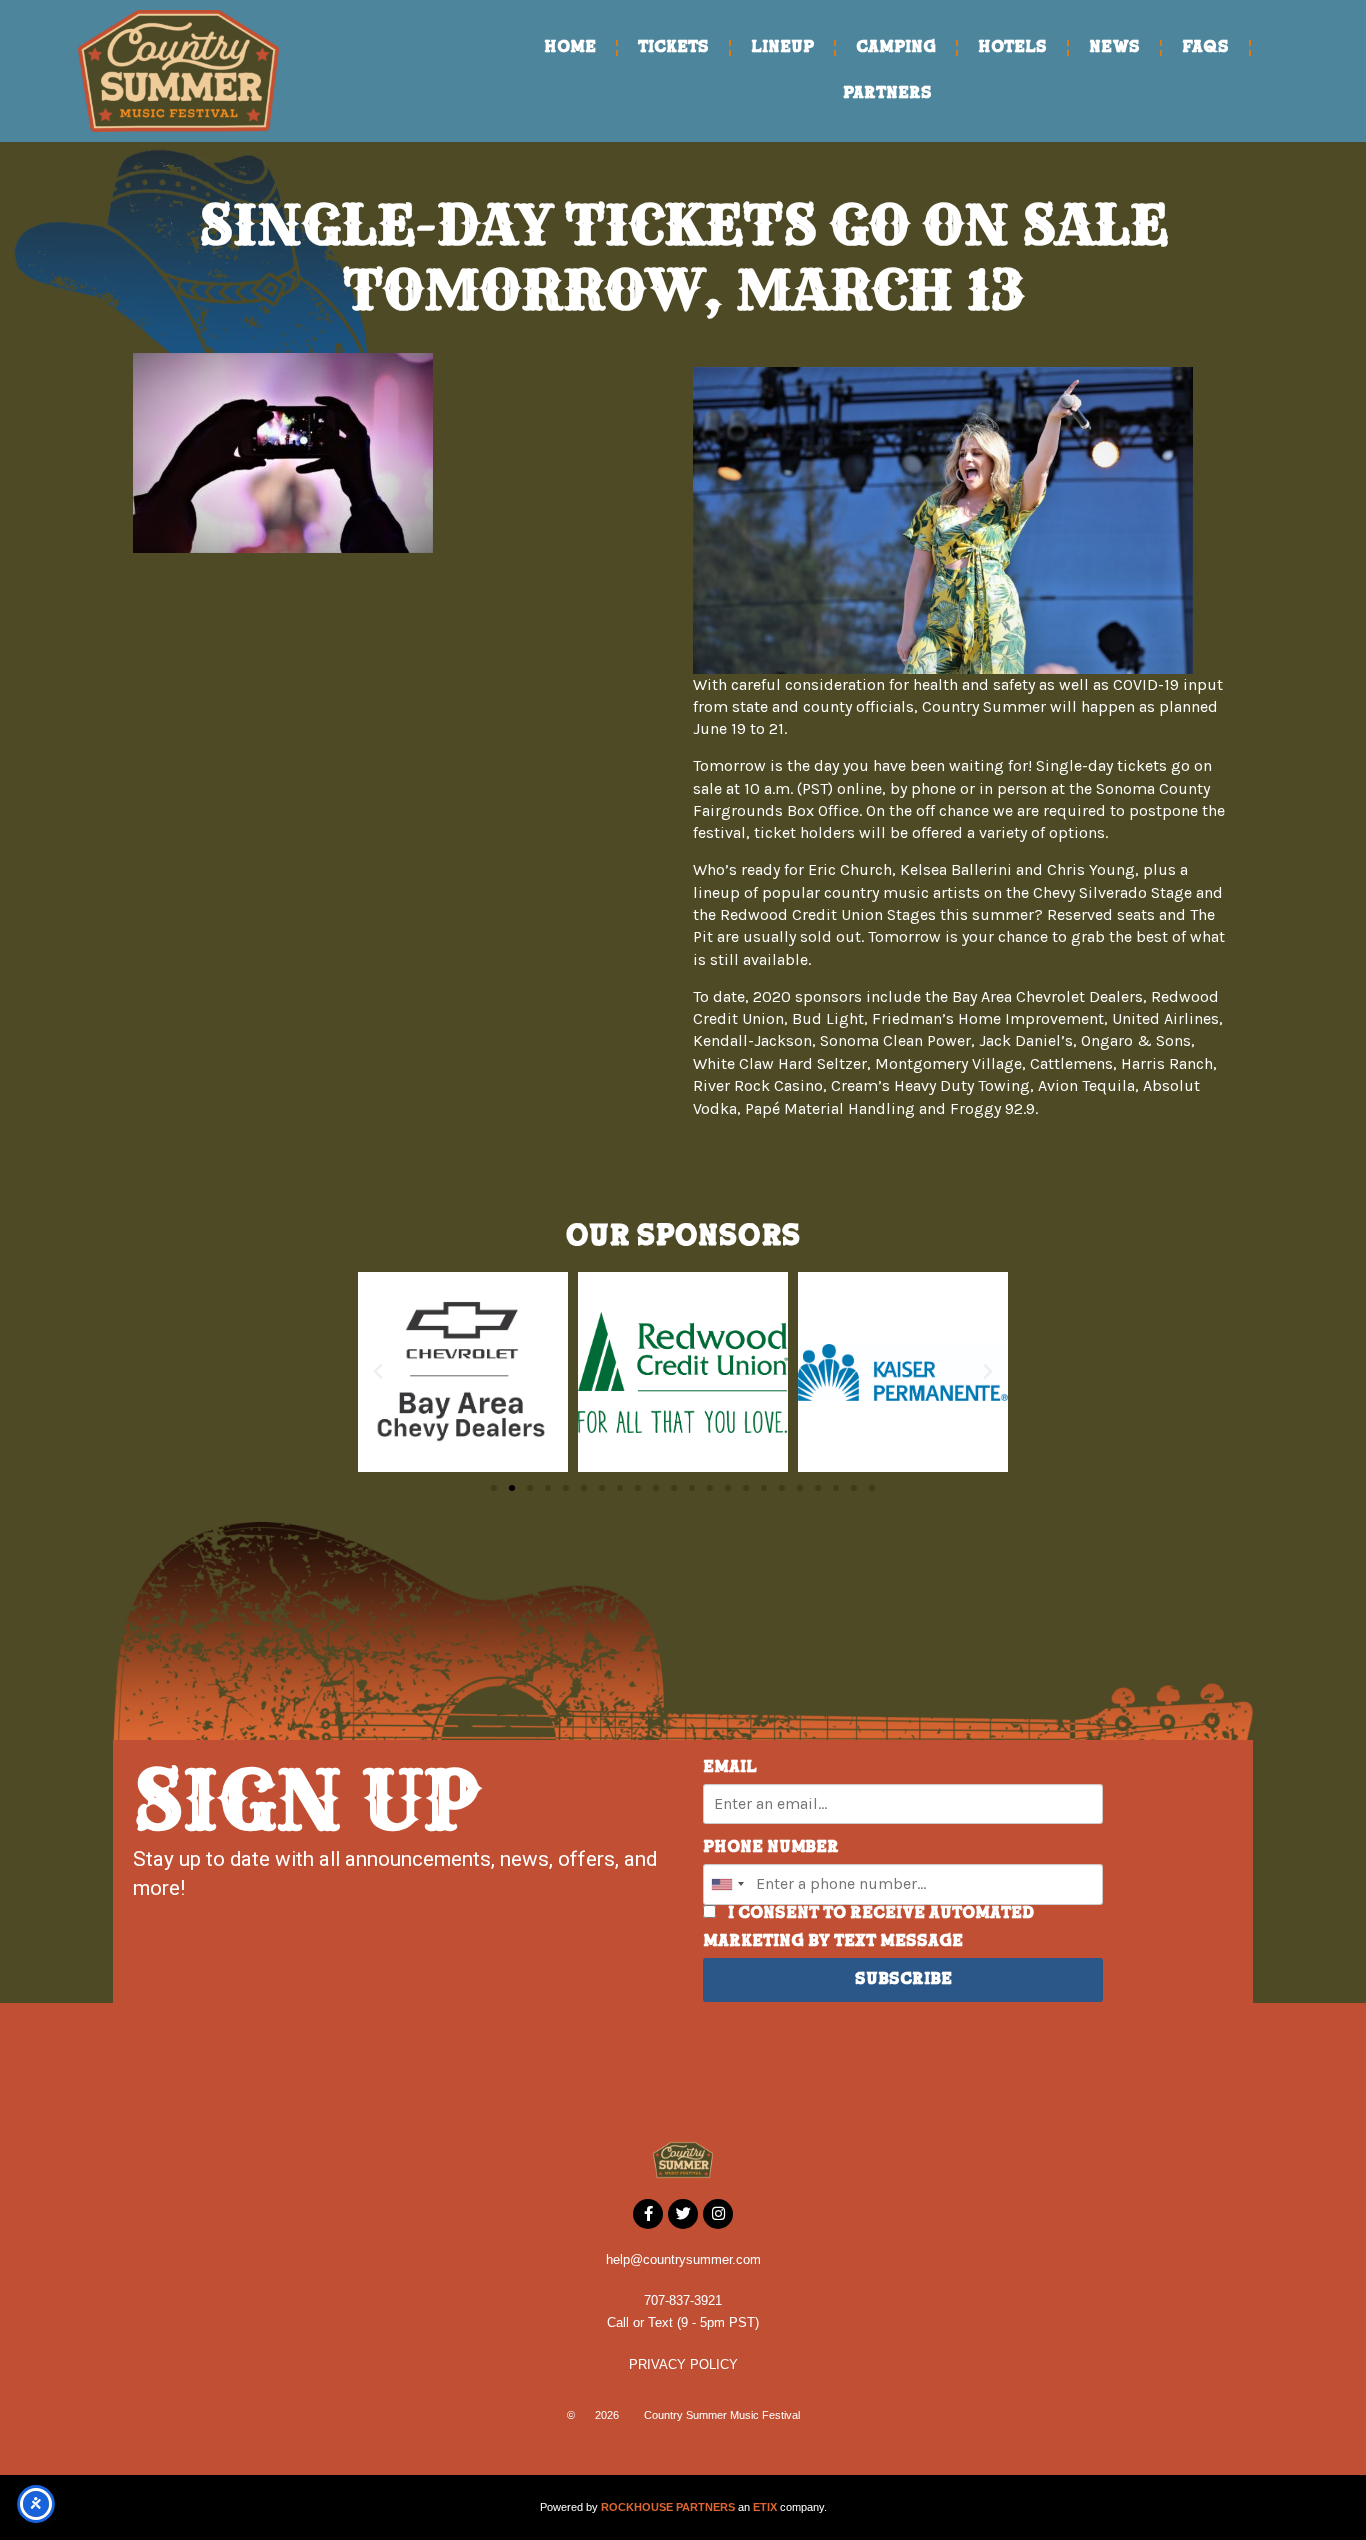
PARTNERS (887, 94)
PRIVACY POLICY (683, 2364)
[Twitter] (683, 2214)
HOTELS (1012, 48)
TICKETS (673, 48)
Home (570, 48)
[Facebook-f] (648, 2214)
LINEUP (782, 48)
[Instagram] (718, 2214)
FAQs (1205, 48)
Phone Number (771, 1848)
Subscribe (903, 1980)
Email (730, 1768)
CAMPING (896, 48)
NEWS (1114, 48)
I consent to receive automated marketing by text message (868, 1928)
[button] (378, 1372)
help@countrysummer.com (683, 2259)
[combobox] (727, 1884)
